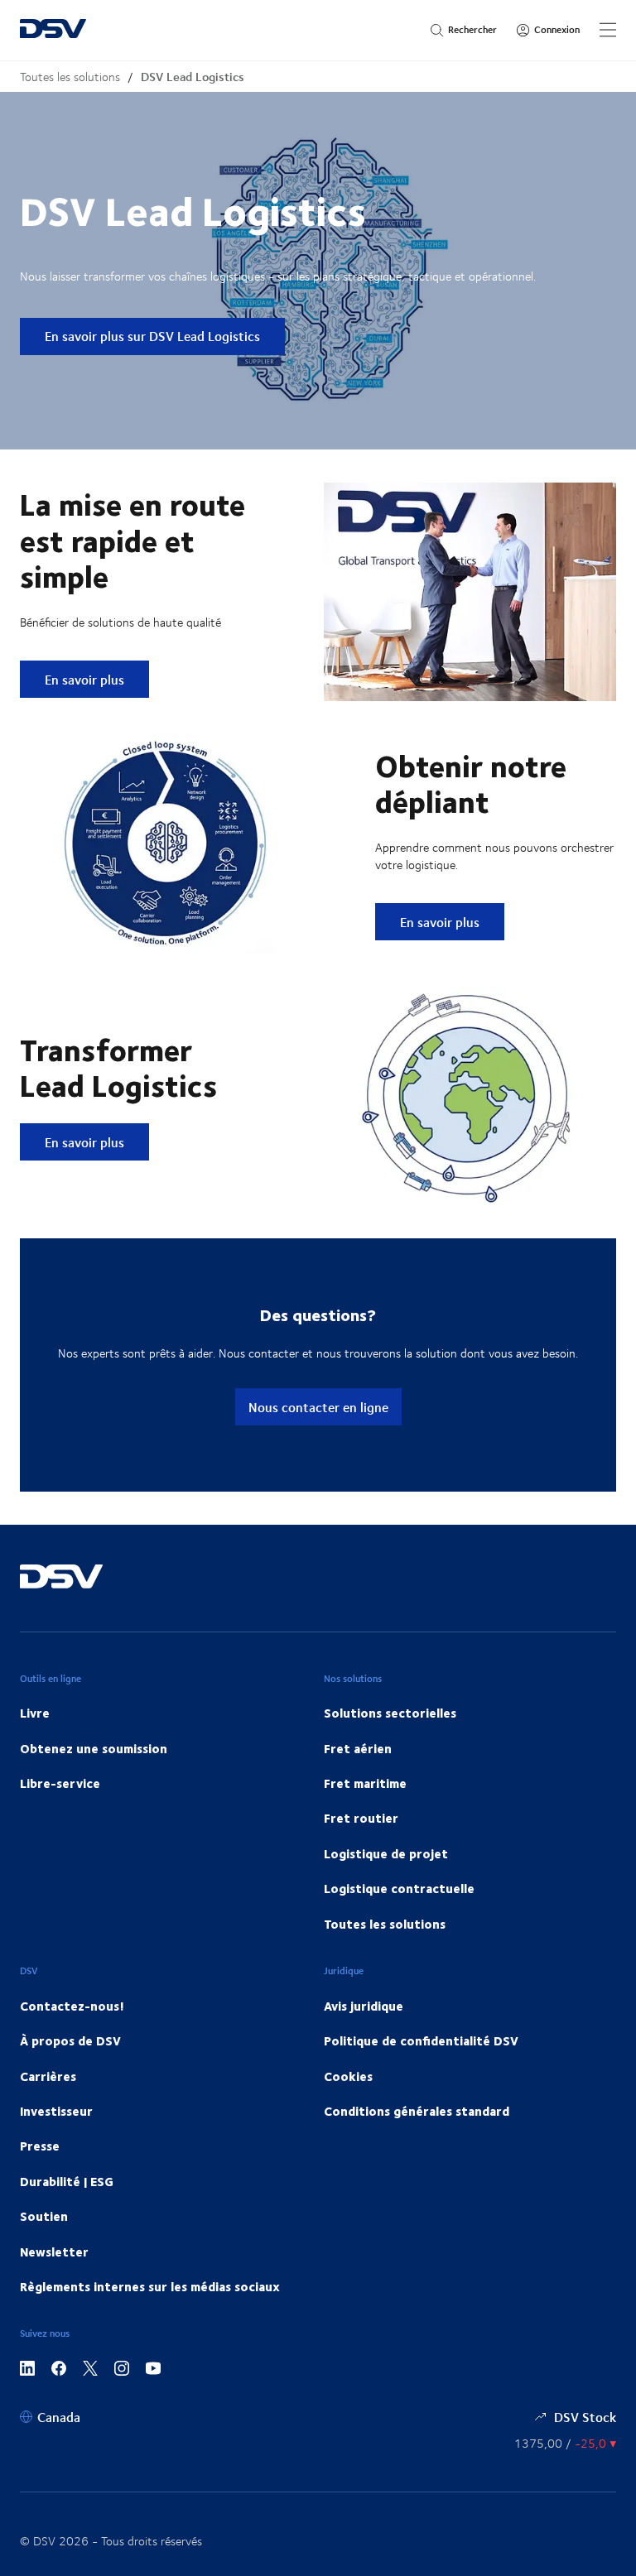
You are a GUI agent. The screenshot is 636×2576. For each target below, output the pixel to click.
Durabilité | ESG (67, 2181)
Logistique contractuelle (399, 1888)
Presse (40, 2146)
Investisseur (56, 2111)
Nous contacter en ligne (318, 1407)
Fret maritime (365, 1783)
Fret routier (361, 1818)
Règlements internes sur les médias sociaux (150, 2286)
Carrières (48, 2076)
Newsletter (54, 2252)
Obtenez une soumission (94, 1748)
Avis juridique (364, 2006)
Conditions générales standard (417, 2111)
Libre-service (60, 1783)
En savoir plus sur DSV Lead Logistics (152, 336)
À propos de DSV (70, 2040)
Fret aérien (358, 1748)
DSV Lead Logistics (193, 77)
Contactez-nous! (72, 2006)
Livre (35, 1713)
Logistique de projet (386, 1853)
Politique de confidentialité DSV (421, 2040)
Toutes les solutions (70, 77)
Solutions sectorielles (390, 1713)
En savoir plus (96, 679)
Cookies (348, 2076)
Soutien (44, 2216)
